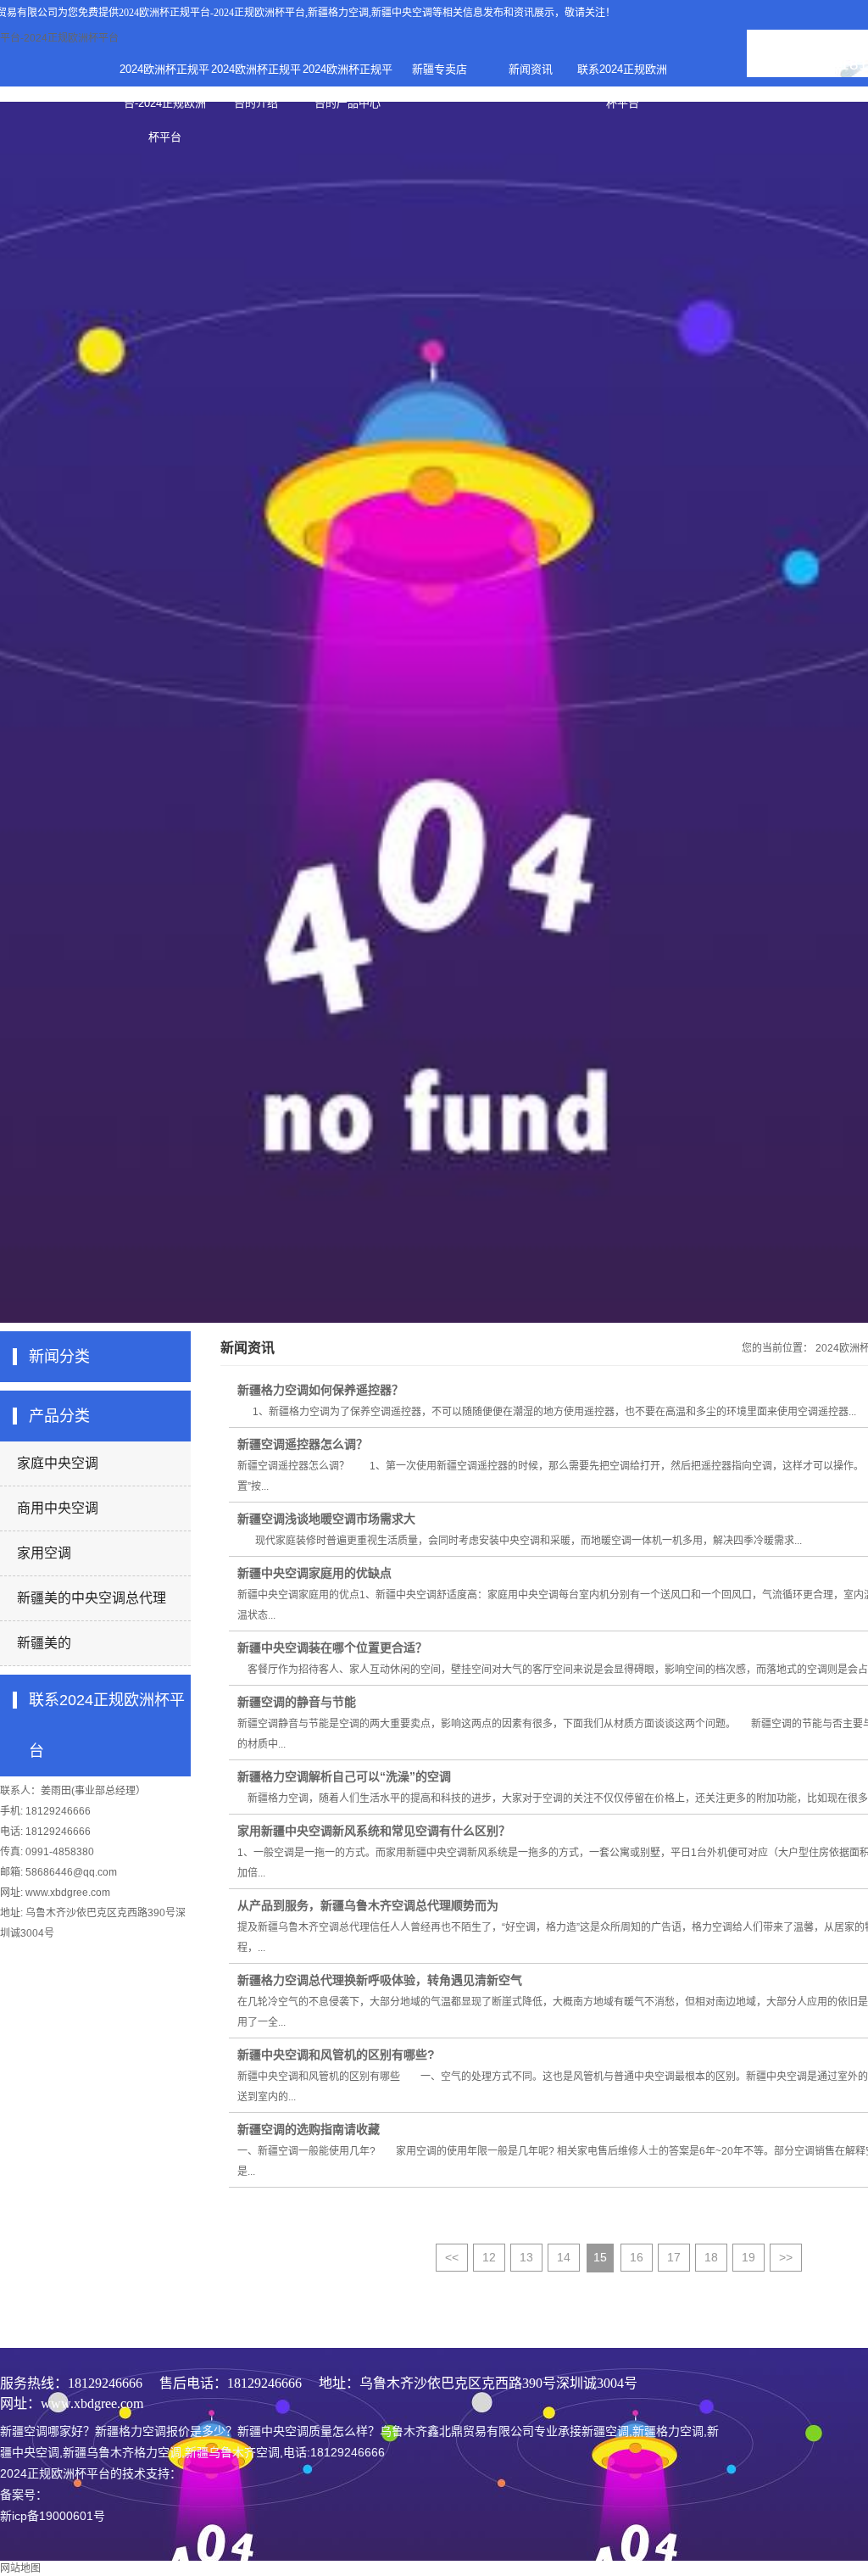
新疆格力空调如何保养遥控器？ (320, 1390)
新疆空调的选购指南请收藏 (309, 2129)
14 (564, 2257)
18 (711, 2257)
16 (637, 2257)
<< (452, 2257)
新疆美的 (44, 1643)
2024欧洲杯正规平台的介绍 (256, 75)
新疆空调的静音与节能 (297, 1702)
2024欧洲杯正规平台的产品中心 (348, 75)
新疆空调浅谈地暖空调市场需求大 (326, 1519)
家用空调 (44, 1553)
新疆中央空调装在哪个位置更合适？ (332, 1648)
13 (526, 2257)
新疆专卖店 (440, 69)
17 (674, 2257)
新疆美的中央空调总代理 (92, 1598)
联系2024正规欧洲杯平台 (622, 75)
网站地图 (20, 2568)
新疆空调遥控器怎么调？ (303, 1444)
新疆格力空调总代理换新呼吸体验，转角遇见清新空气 (380, 1980)
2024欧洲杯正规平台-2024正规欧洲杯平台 (212, 13)
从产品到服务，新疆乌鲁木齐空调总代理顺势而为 (368, 1905)
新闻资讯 (531, 69)
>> (786, 2257)
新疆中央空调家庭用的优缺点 (314, 1573)
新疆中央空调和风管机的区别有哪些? (336, 2055)
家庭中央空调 (58, 1463)
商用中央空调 (58, 1508)
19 (748, 2257)
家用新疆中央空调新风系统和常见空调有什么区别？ (374, 1831)
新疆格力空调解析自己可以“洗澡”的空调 (344, 1776)
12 (489, 2257)
